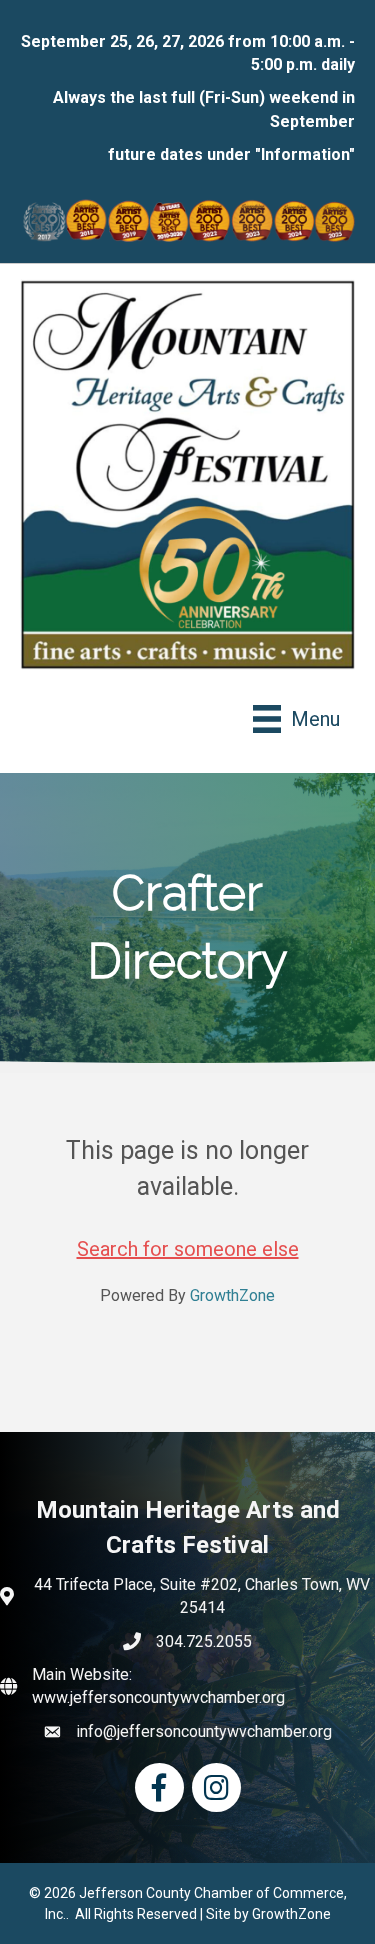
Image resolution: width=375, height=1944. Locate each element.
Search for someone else (188, 1249)
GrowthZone (232, 1295)
